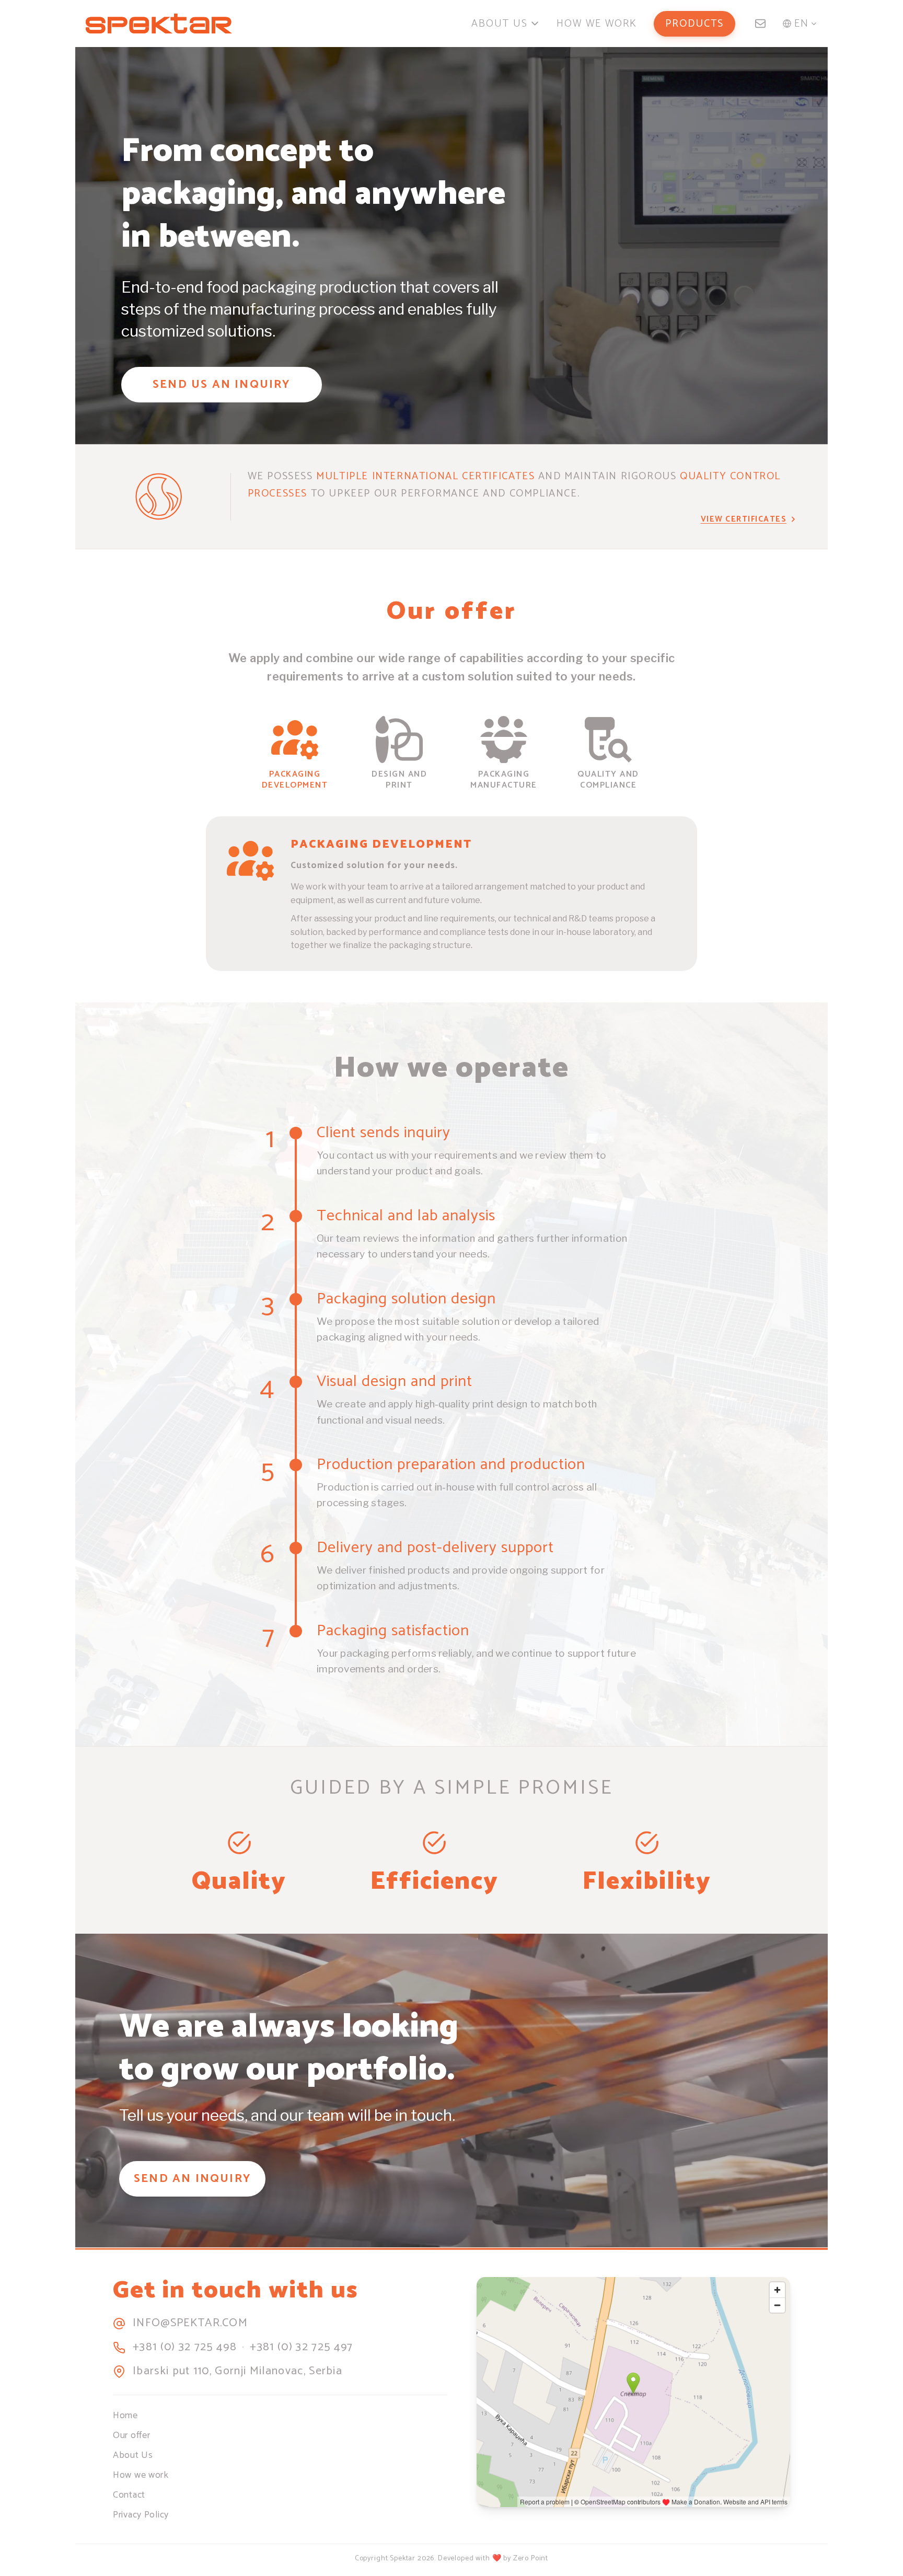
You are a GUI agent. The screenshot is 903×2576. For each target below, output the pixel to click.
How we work (141, 2475)
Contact (129, 2495)
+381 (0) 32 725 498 (185, 2348)
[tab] (295, 754)
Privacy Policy (141, 2515)
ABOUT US (500, 24)
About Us (133, 2455)
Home (125, 2416)
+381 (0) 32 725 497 (301, 2348)
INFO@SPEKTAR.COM (190, 2324)
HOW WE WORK (597, 24)
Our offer (131, 2435)
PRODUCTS (694, 24)
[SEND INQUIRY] (760, 24)
